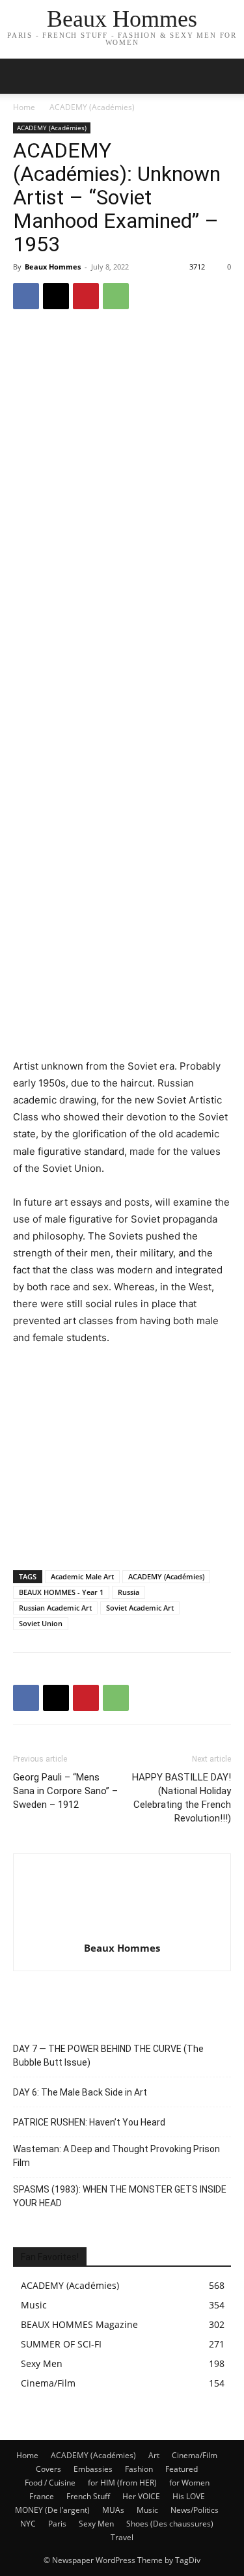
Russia (129, 1592)
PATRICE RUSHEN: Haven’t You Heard (89, 2122)
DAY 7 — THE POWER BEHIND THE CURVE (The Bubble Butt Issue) (108, 2056)
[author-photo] (122, 1930)
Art (154, 2455)
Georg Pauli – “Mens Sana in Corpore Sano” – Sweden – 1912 (65, 1791)
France (42, 2496)
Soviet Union (41, 1623)
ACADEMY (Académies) (92, 107)
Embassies (93, 2469)
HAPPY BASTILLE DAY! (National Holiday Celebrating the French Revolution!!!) (182, 1798)
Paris (57, 2524)
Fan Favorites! (50, 2257)
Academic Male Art (82, 1576)
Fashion (139, 2469)
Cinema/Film (195, 2455)
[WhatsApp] (116, 296)
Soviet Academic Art (140, 1608)
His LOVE (189, 2496)
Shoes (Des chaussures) (170, 2524)
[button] (226, 76)
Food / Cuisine (50, 2483)
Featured (182, 2469)
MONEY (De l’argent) (52, 2510)
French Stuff (88, 2496)
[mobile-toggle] (22, 76)
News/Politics (195, 2510)
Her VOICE (141, 2496)
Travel (122, 2537)
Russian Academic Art (55, 1608)
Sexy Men (96, 2524)
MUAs (113, 2510)
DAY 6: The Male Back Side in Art (80, 2092)
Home (24, 107)
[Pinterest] (86, 296)
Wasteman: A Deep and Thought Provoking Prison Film (116, 2156)
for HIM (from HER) (122, 2483)
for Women (189, 2483)
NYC (28, 2524)
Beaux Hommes (53, 267)
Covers (48, 2469)
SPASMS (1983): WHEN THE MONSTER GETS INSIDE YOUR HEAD (120, 2196)
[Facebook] (26, 296)
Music (147, 2510)
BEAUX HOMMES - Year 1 (61, 1592)
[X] (56, 296)
